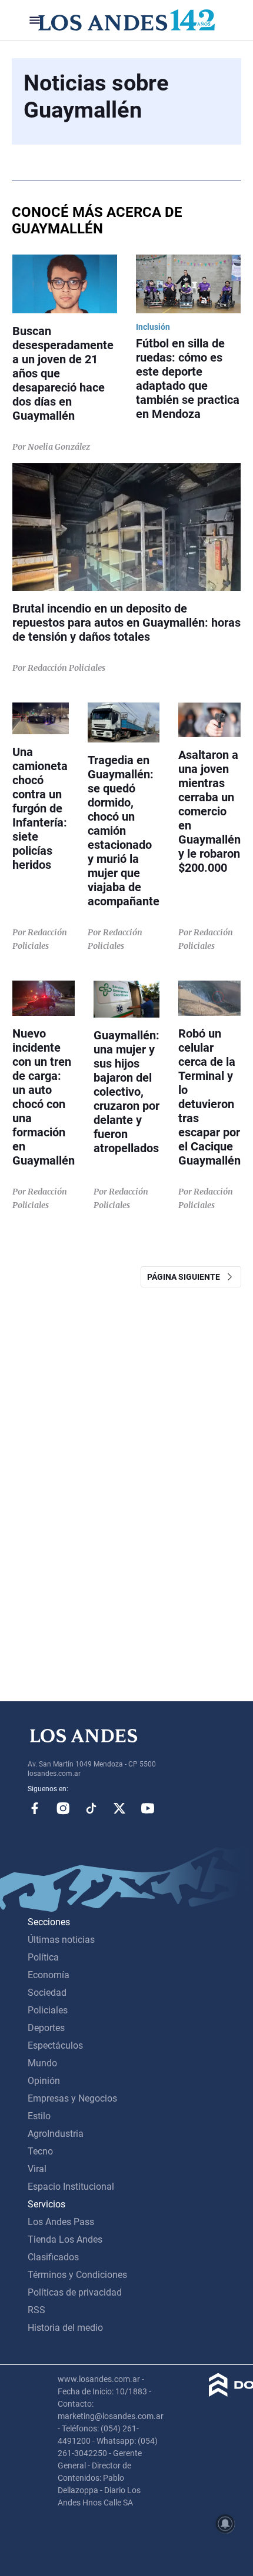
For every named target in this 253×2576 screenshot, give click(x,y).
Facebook (35, 1808)
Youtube (148, 1808)
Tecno (40, 2151)
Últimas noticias (61, 1940)
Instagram (63, 1808)
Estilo (39, 2116)
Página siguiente (186, 1277)
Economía (49, 1975)
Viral (37, 2169)
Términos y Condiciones (77, 2275)
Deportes (46, 2028)
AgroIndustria (56, 2134)
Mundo (42, 2063)
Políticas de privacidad (75, 2292)
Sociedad (47, 1993)
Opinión (44, 2081)
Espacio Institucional (71, 2187)
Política (43, 1957)
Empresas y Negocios (72, 2098)
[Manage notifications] (225, 2524)
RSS (36, 2310)
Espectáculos (55, 2045)
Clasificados (53, 2257)
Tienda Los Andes (65, 2239)
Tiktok (91, 1808)
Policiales (48, 2010)
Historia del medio (65, 2328)
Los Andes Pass (61, 2222)
